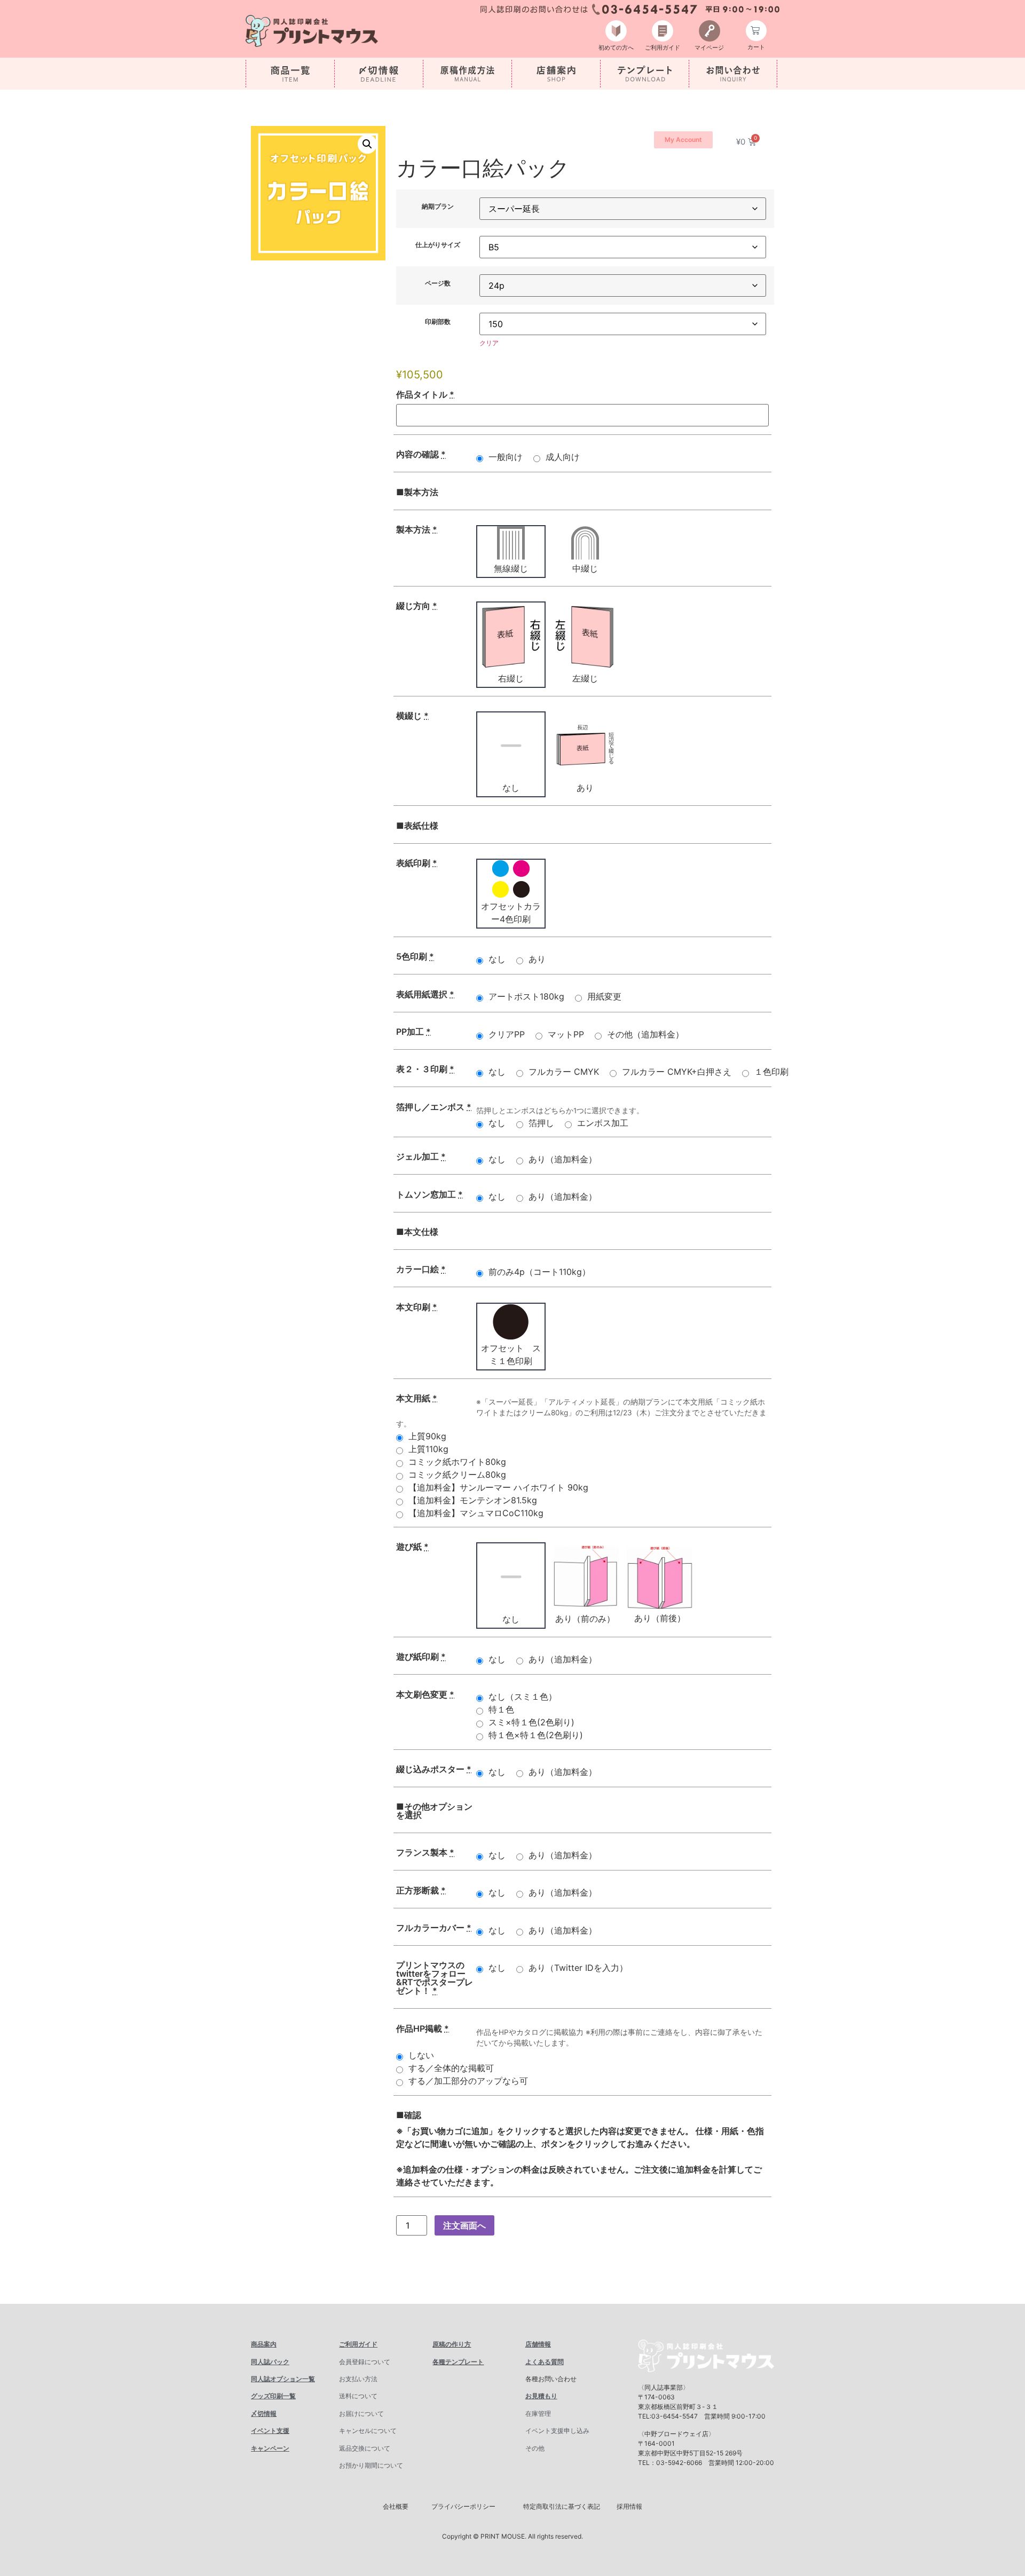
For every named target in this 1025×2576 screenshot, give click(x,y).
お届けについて (361, 2413)
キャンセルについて (368, 2431)
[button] (367, 144)
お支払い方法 (358, 2379)
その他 (535, 2448)
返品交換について (365, 2448)
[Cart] (756, 31)
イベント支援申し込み (557, 2431)
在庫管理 (538, 2413)
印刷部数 (438, 322)
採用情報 (629, 2506)
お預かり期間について (371, 2465)
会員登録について (365, 2362)
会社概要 (396, 2506)
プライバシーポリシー (463, 2506)
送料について (358, 2396)
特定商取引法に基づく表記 (562, 2506)
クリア (489, 343)
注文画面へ (464, 2225)
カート (756, 47)
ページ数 (438, 283)
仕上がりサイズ (438, 245)
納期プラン (438, 207)
